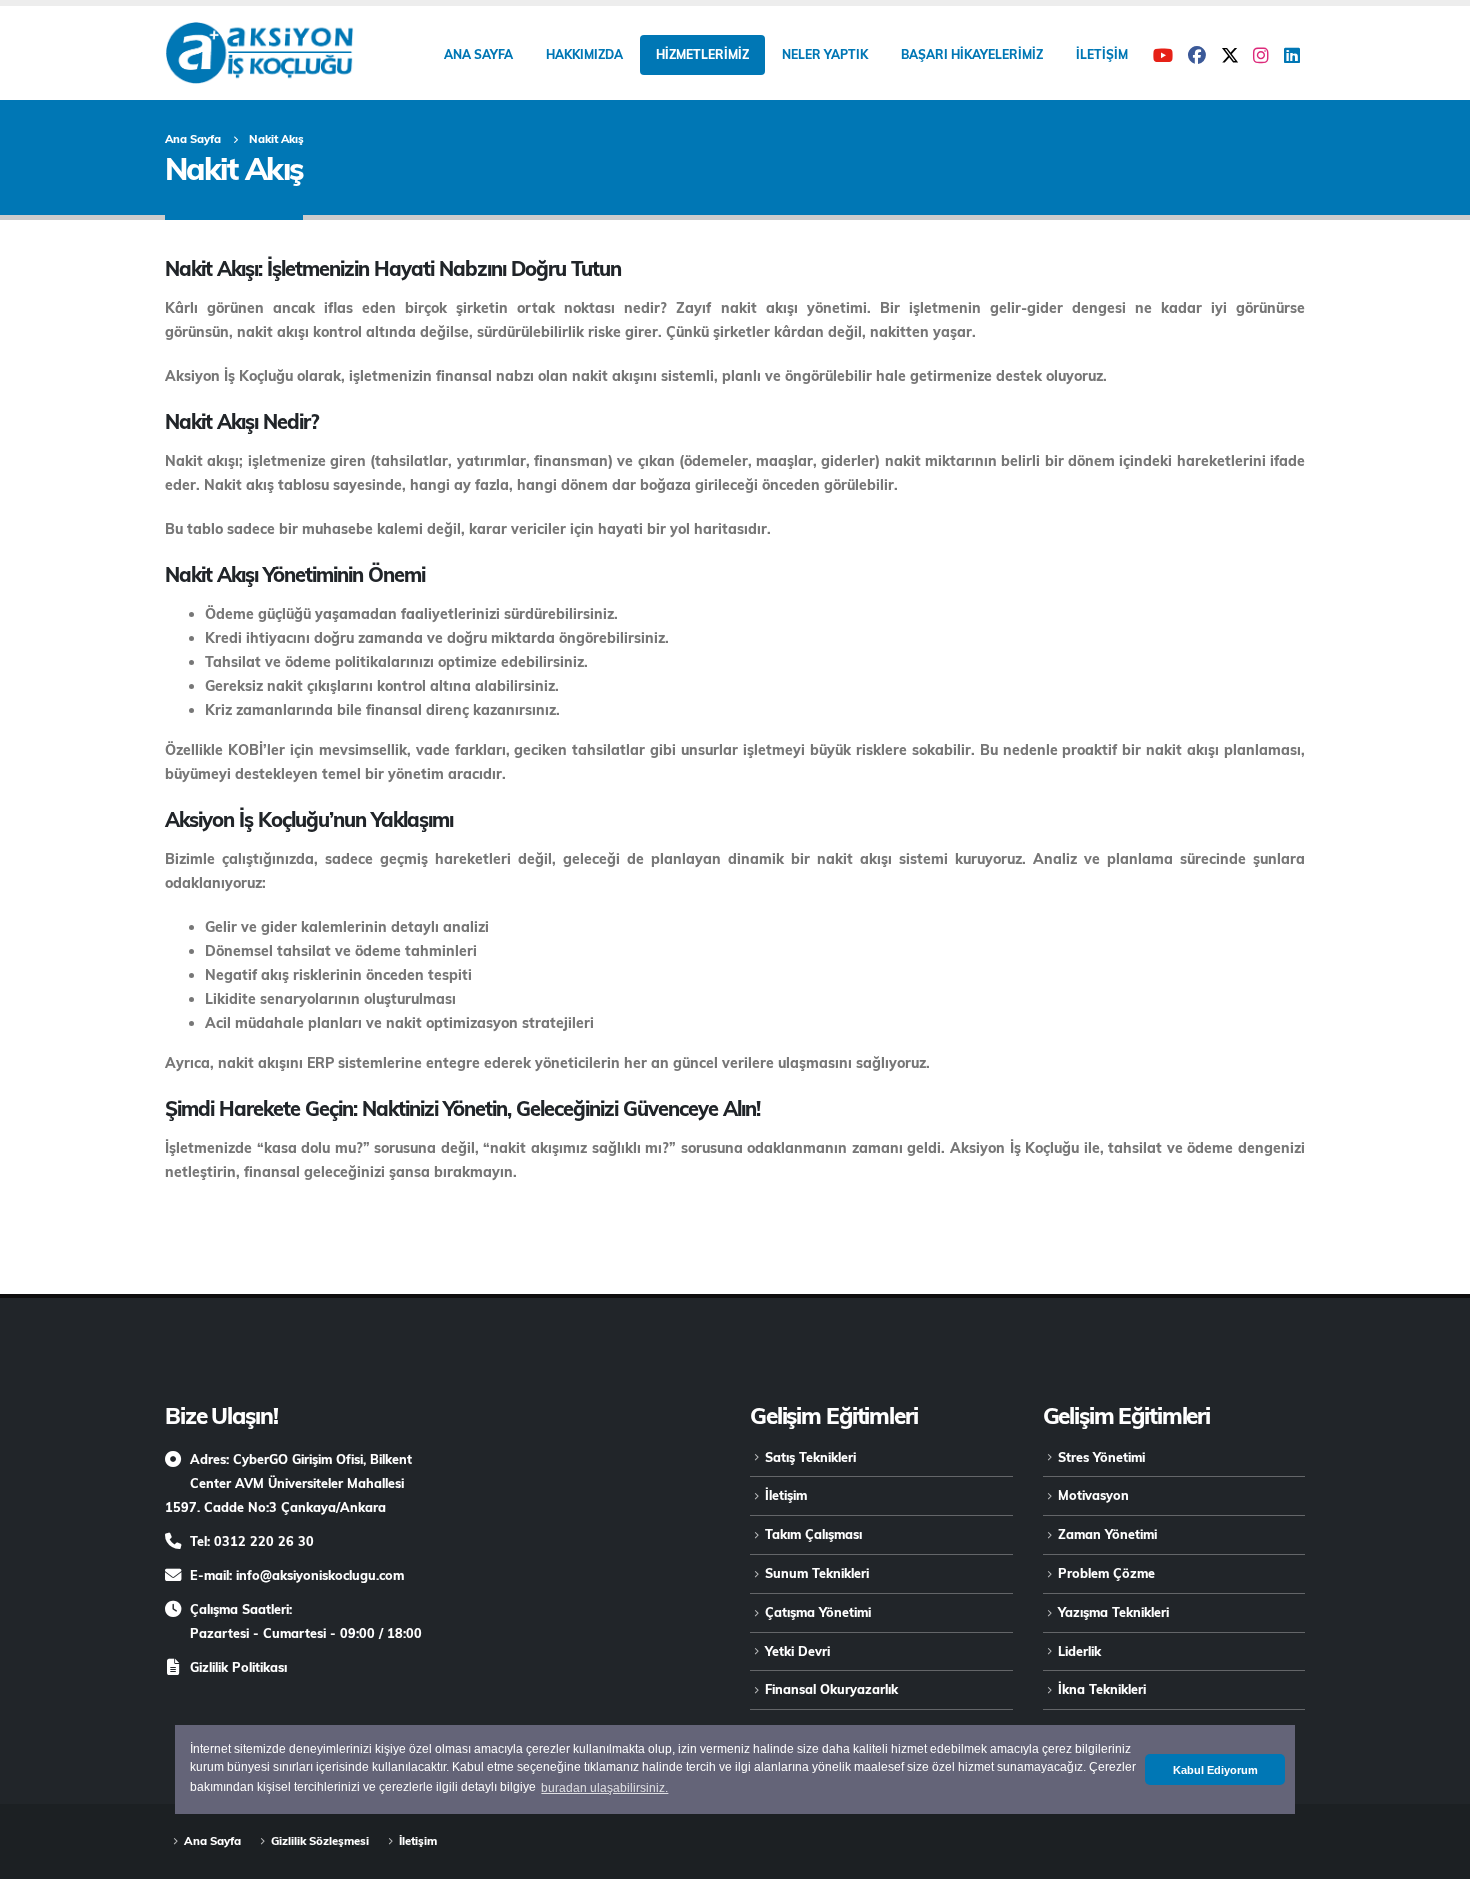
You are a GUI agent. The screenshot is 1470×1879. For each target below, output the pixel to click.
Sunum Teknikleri (817, 1573)
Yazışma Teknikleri (1113, 1612)
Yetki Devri (797, 1651)
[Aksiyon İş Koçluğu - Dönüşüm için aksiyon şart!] (259, 52)
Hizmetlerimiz (702, 54)
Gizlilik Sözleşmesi (320, 1841)
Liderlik (1079, 1651)
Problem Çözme (1106, 1573)
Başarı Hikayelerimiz (972, 54)
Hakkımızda (584, 54)
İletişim (1102, 54)
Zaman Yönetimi (1107, 1534)
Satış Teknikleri (810, 1457)
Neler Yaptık (825, 54)
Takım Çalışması (813, 1534)
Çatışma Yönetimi (818, 1612)
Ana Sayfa (478, 54)
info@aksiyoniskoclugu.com (320, 1575)
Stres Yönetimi (1101, 1457)
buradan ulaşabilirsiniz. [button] (604, 1788)
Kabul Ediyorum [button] (1215, 1770)
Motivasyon (1093, 1495)
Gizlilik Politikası (238, 1667)
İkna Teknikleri (1102, 1689)
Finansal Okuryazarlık (831, 1689)
